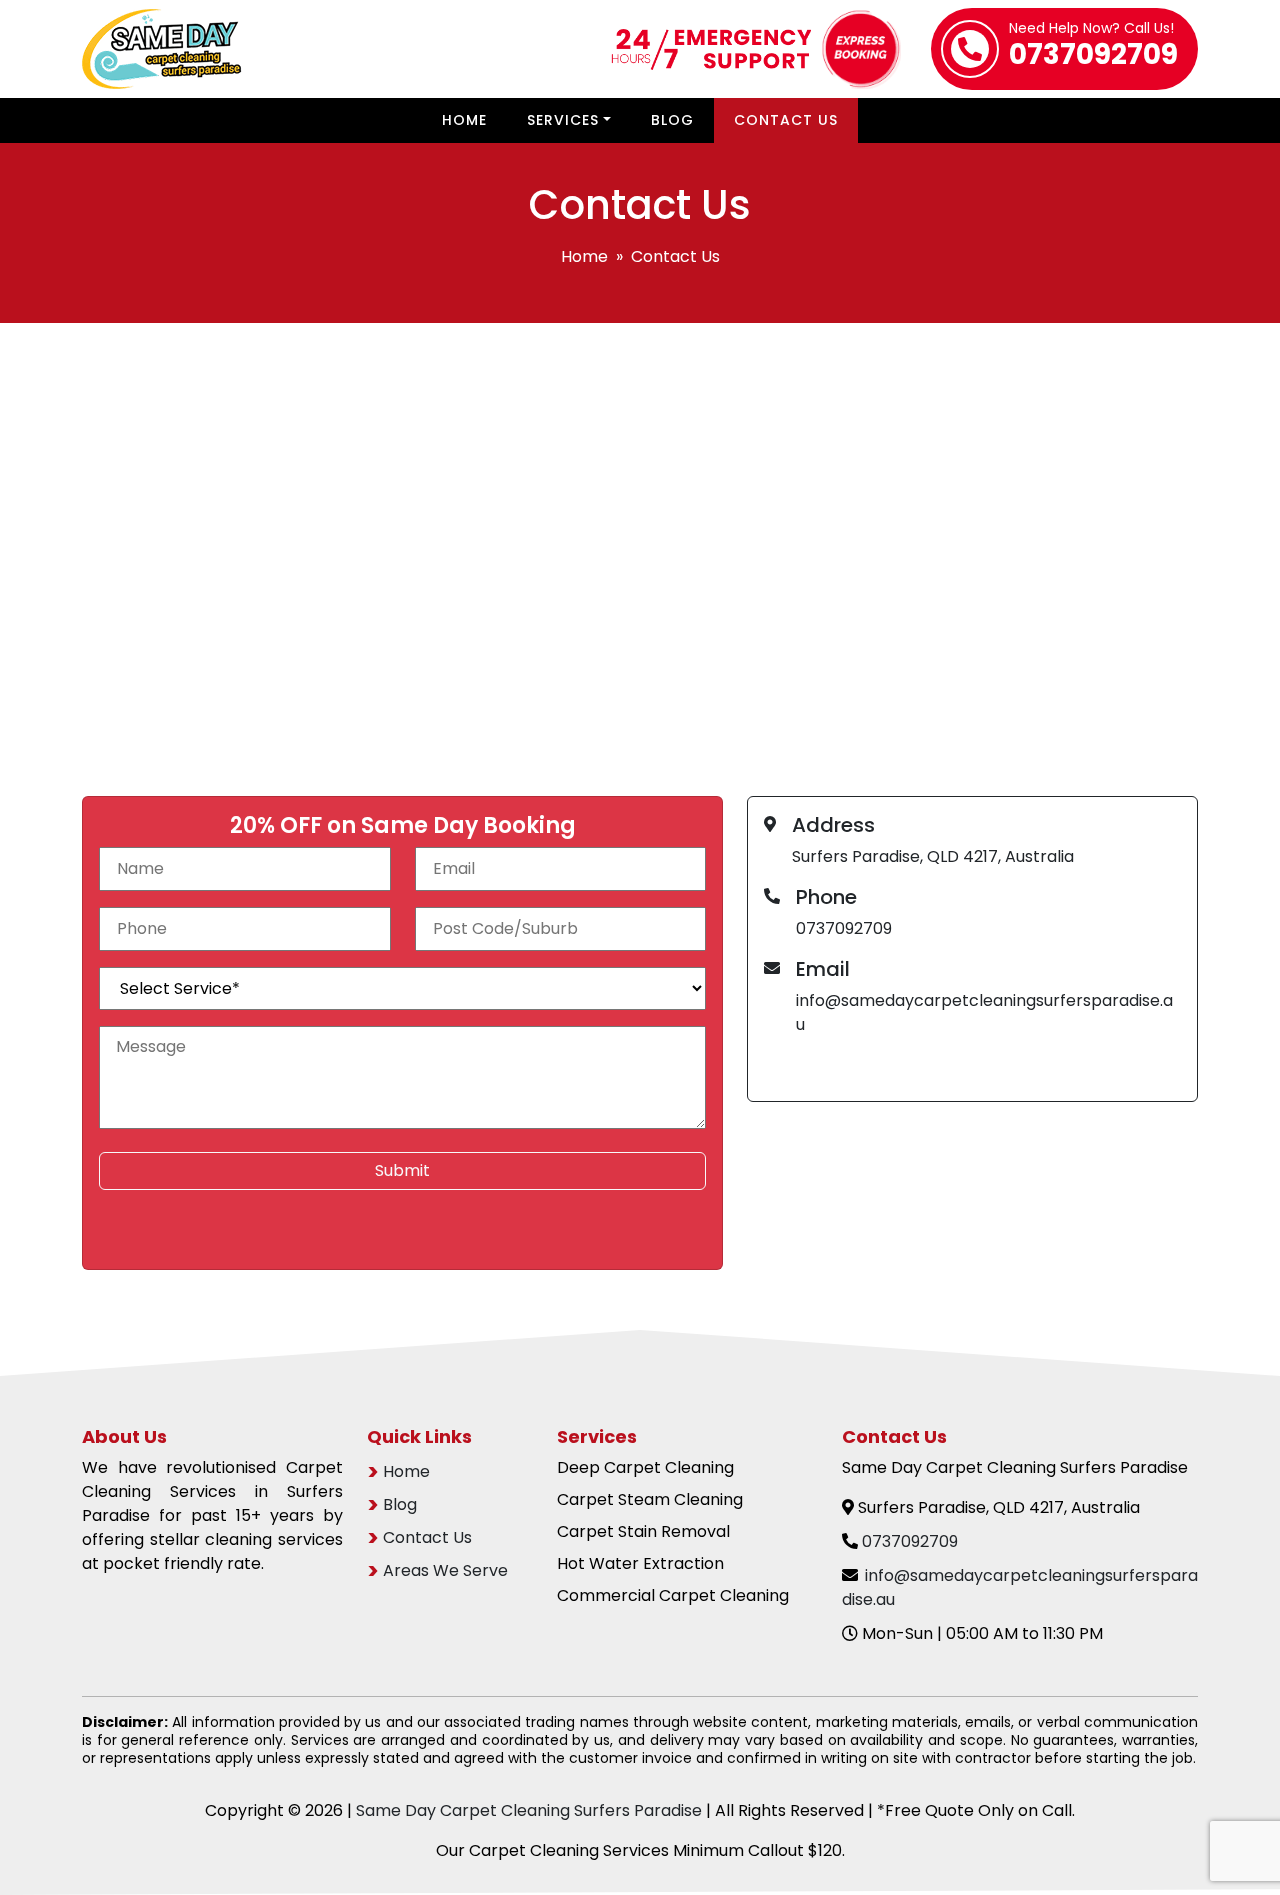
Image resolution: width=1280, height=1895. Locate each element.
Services (563, 120)
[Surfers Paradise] (640, 573)
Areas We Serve (445, 1570)
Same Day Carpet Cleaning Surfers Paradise (529, 1810)
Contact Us (786, 120)
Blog (672, 120)
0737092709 (1093, 48)
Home (464, 120)
